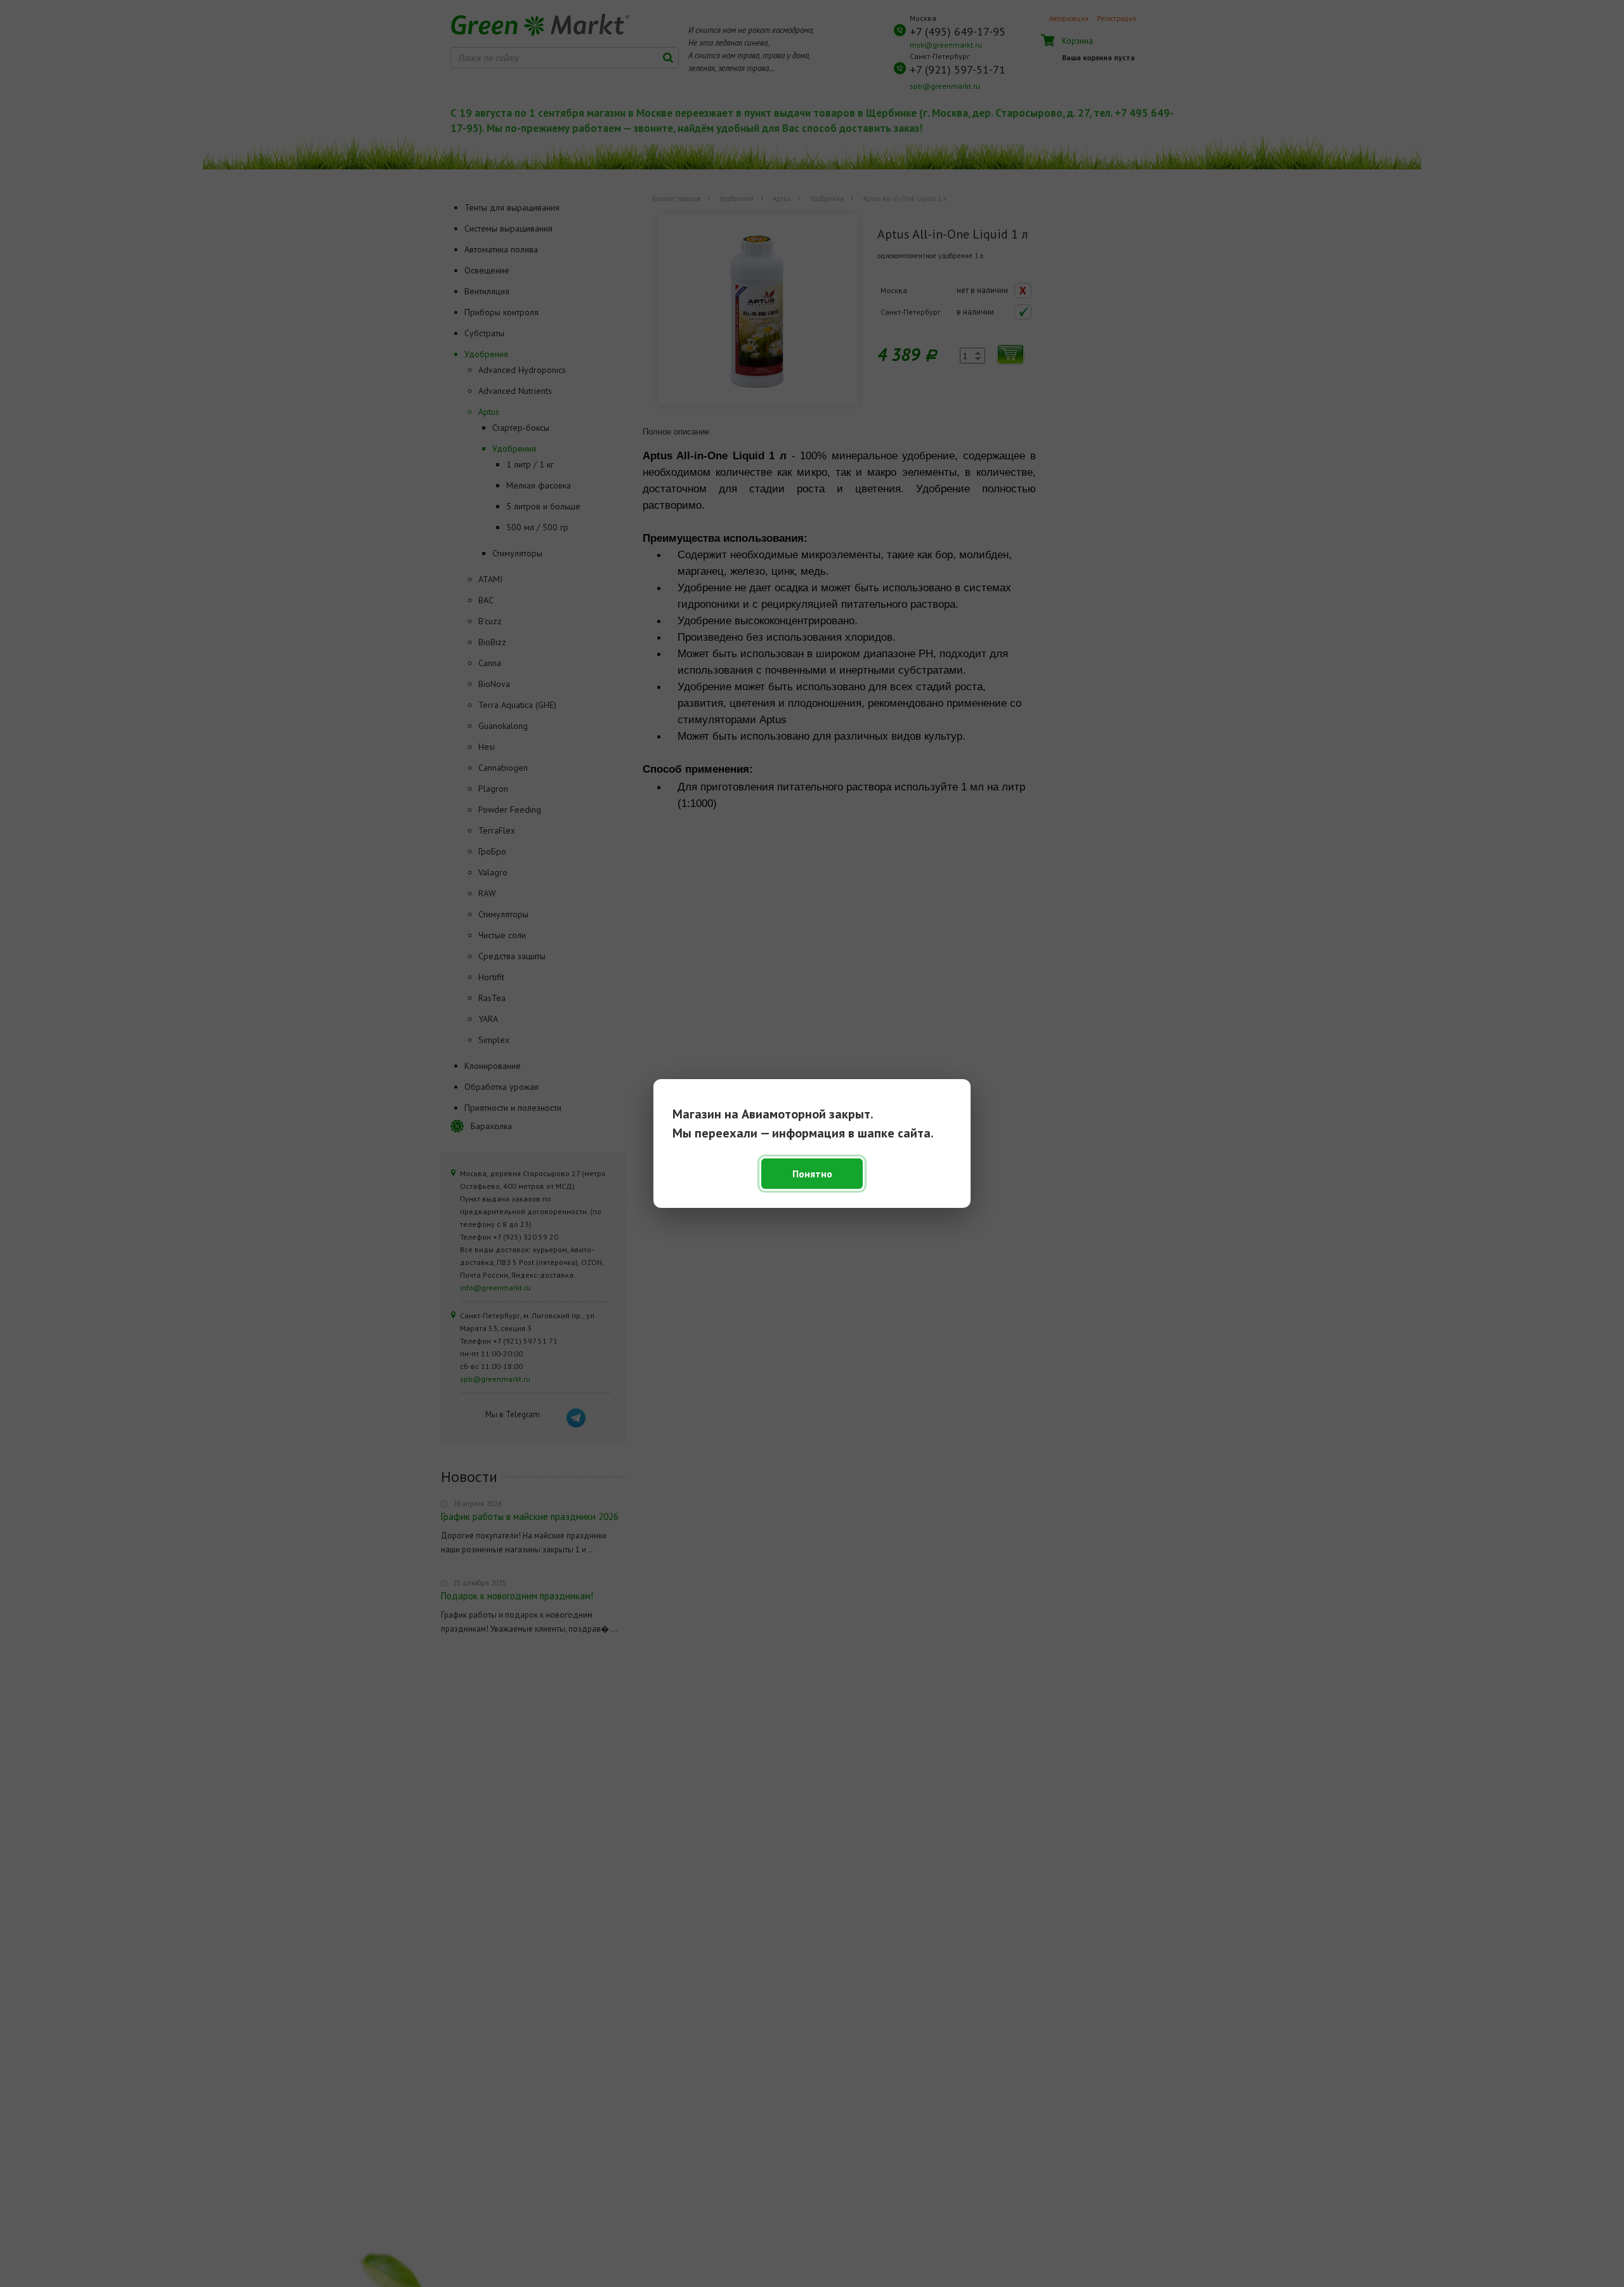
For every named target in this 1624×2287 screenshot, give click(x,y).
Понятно (812, 1174)
